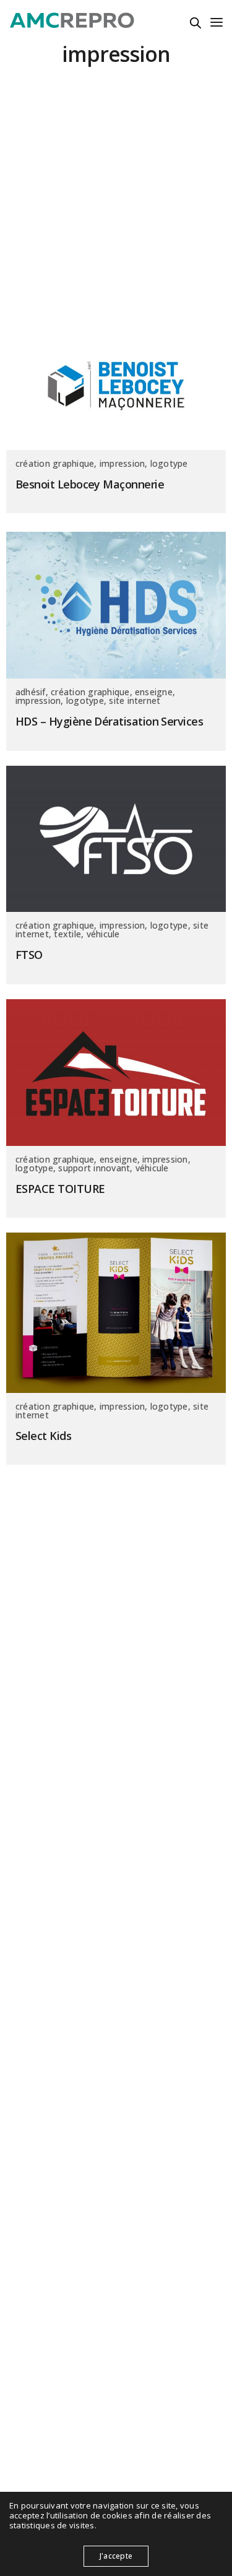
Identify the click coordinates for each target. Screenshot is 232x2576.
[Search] (195, 23)
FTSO (29, 955)
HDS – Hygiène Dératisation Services (109, 722)
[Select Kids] (116, 1313)
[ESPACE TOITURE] (116, 1073)
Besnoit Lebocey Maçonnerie (90, 484)
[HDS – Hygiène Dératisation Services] (116, 605)
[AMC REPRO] (72, 22)
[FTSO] (116, 839)
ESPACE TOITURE (60, 1189)
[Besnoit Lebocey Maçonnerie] (116, 386)
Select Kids (43, 1436)
